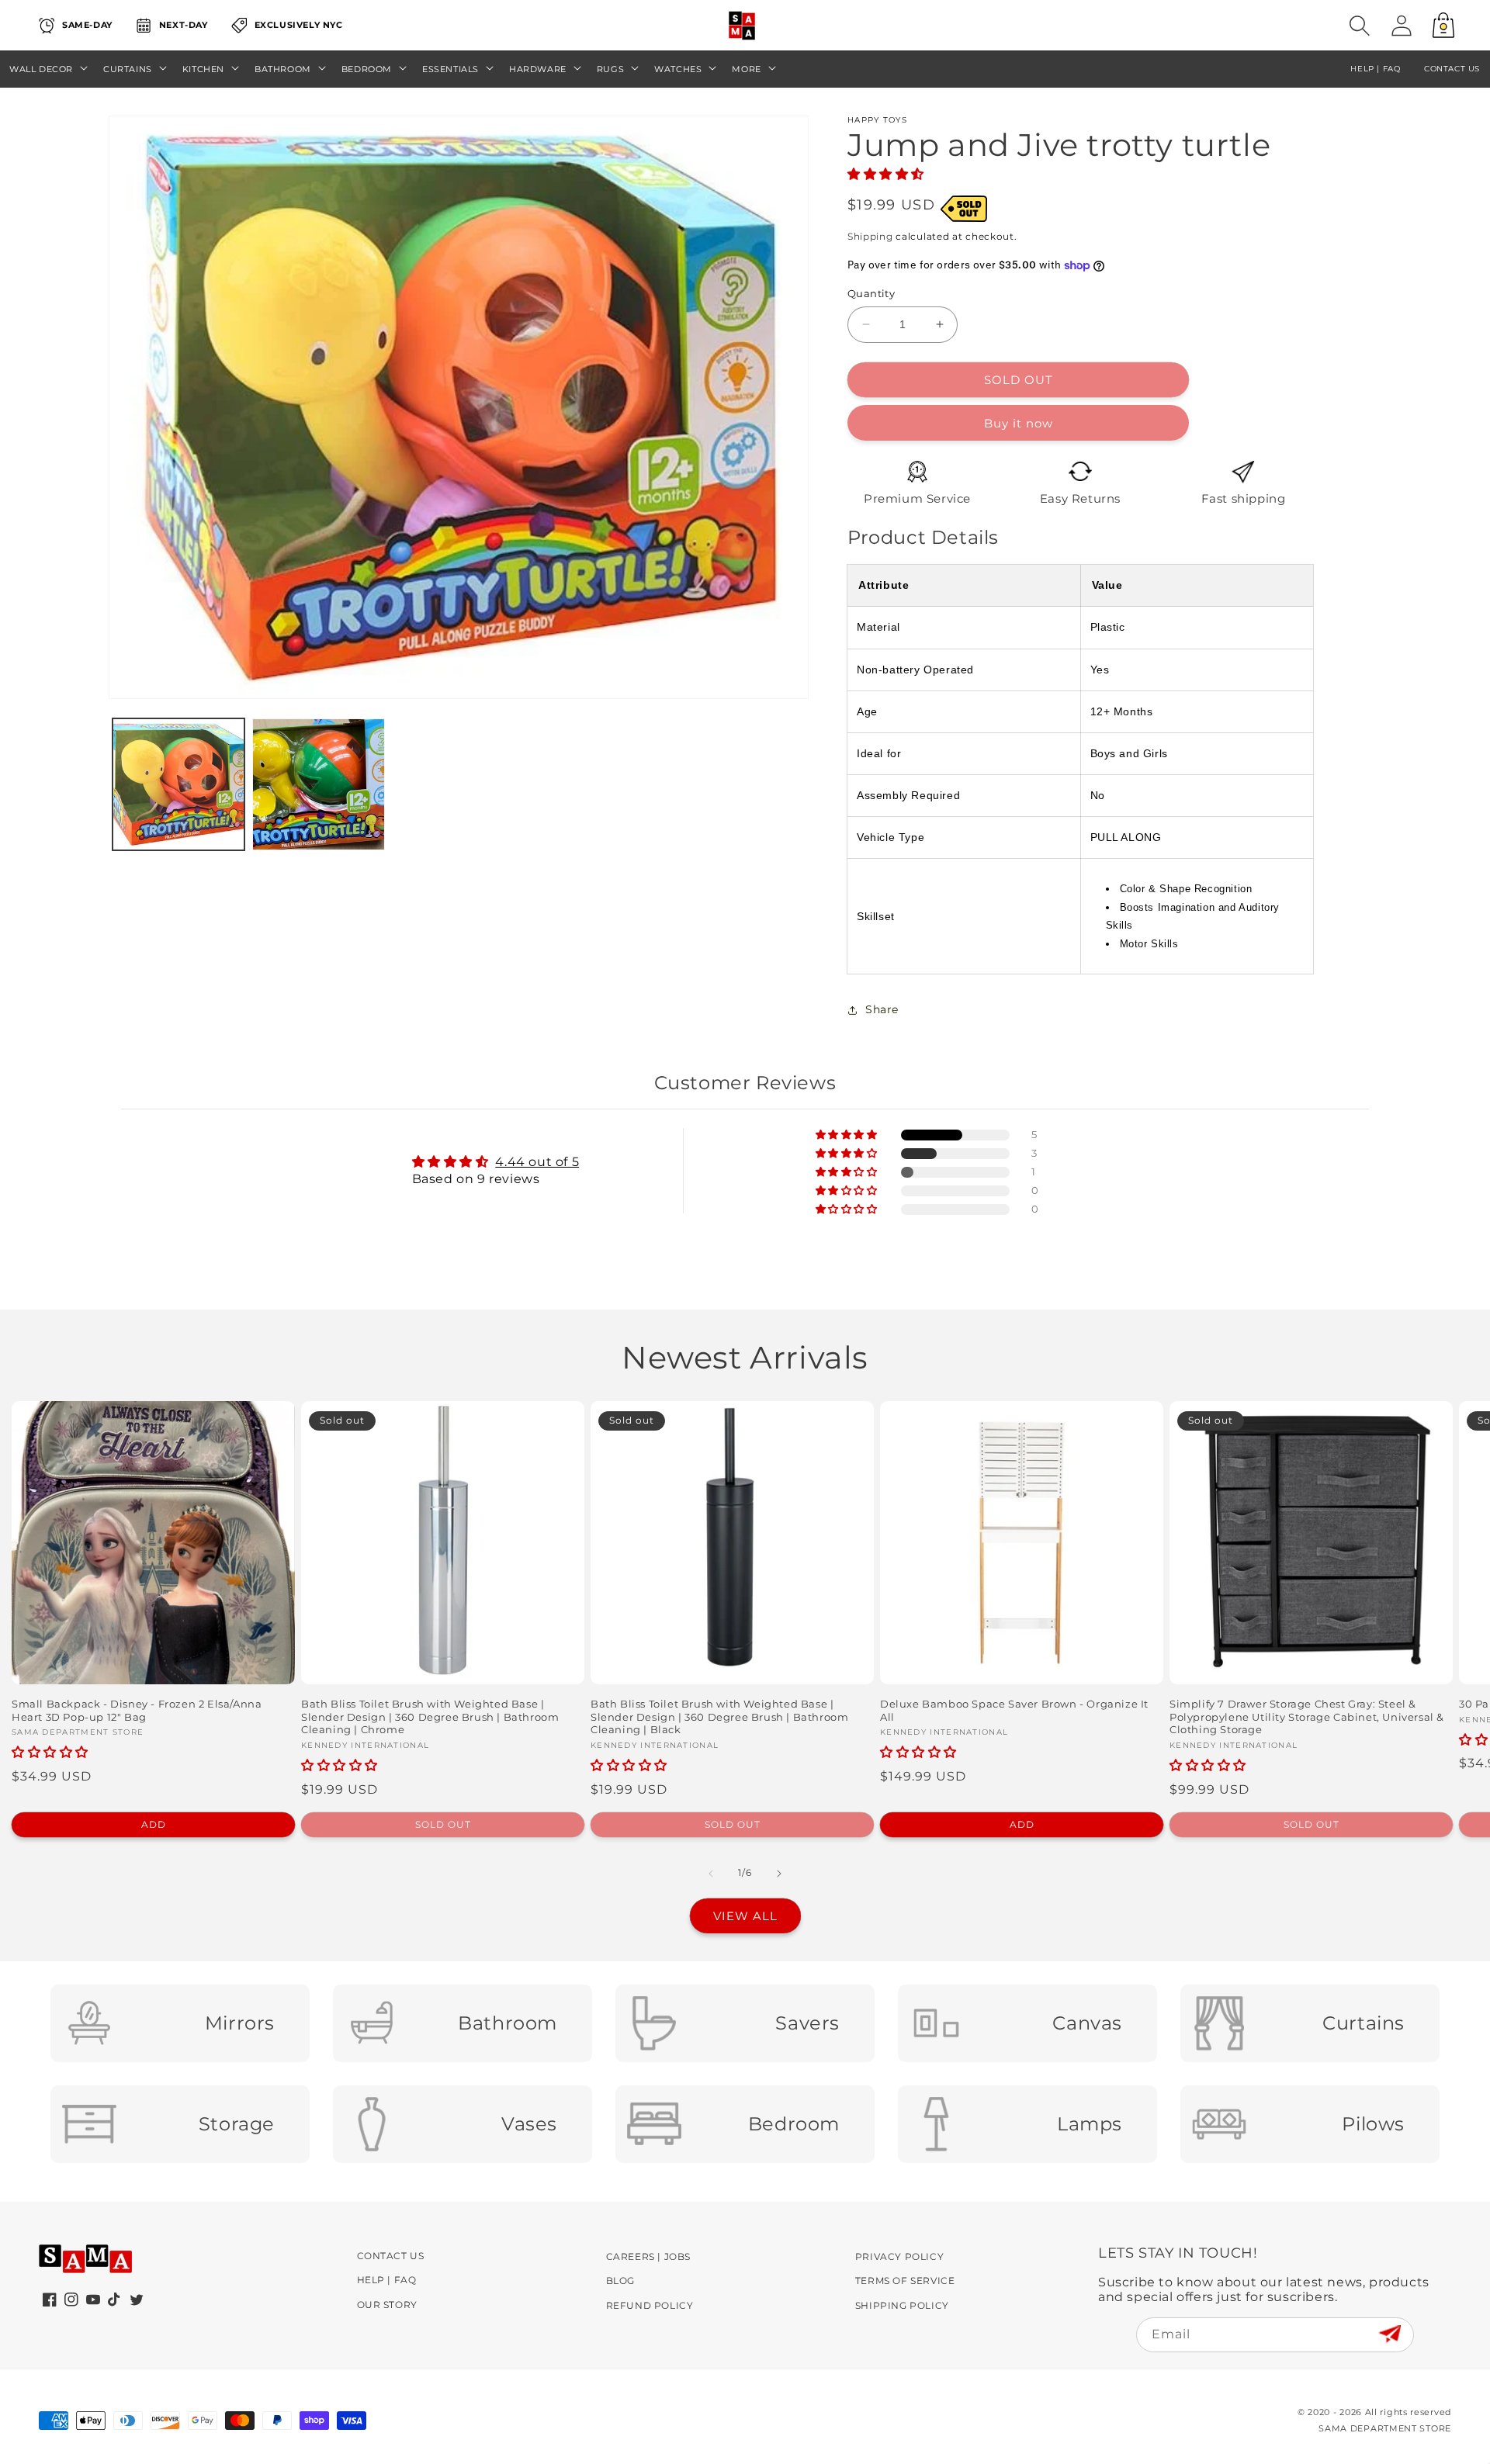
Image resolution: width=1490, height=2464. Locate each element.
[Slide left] (711, 1874)
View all (745, 1916)
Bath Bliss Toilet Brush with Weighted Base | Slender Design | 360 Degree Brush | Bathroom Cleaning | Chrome (430, 1717)
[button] (1360, 26)
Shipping (870, 236)
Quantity (871, 293)
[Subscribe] (1390, 2334)
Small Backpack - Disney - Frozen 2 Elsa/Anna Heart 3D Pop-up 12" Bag (137, 1710)
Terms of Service (905, 2281)
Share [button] (882, 1009)
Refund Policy (650, 2305)
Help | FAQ (387, 2280)
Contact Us (391, 2256)
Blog (620, 2281)
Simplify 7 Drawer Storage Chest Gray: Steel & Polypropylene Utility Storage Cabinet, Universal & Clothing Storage (1307, 1717)
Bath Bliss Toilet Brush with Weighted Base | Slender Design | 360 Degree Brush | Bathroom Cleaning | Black (719, 1717)
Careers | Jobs (648, 2256)
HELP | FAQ (1375, 69)
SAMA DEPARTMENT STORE (1385, 2428)
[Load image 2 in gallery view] (318, 784)
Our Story (387, 2305)
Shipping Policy (902, 2305)
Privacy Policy (899, 2256)
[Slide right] (779, 1874)
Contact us (1452, 69)
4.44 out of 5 (537, 1162)
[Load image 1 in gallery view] (178, 784)
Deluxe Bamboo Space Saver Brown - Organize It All (1014, 1710)
